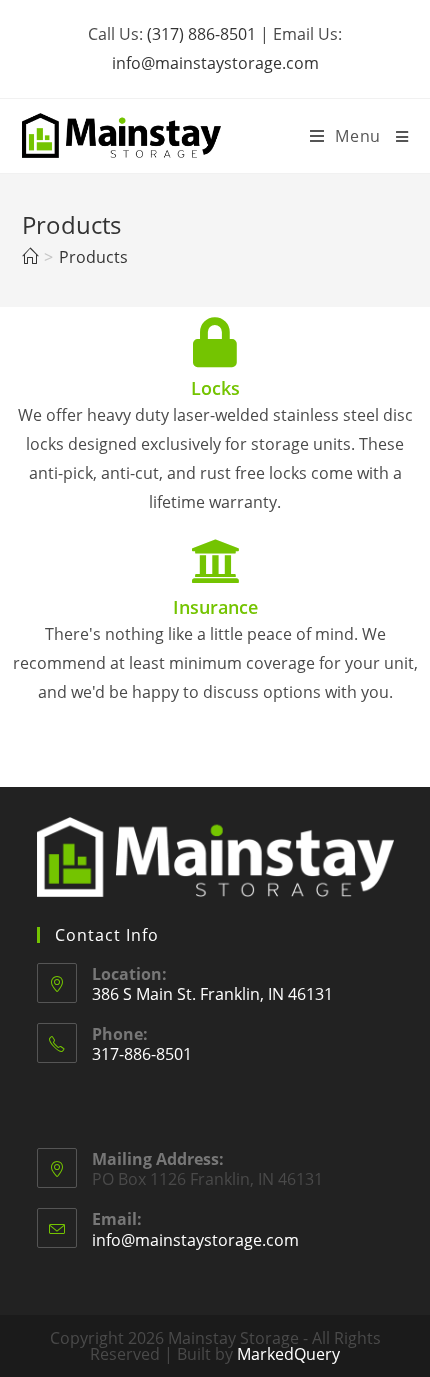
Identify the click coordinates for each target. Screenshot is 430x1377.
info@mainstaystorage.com (215, 63)
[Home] (30, 257)
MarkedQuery (288, 1354)
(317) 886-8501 (201, 34)
